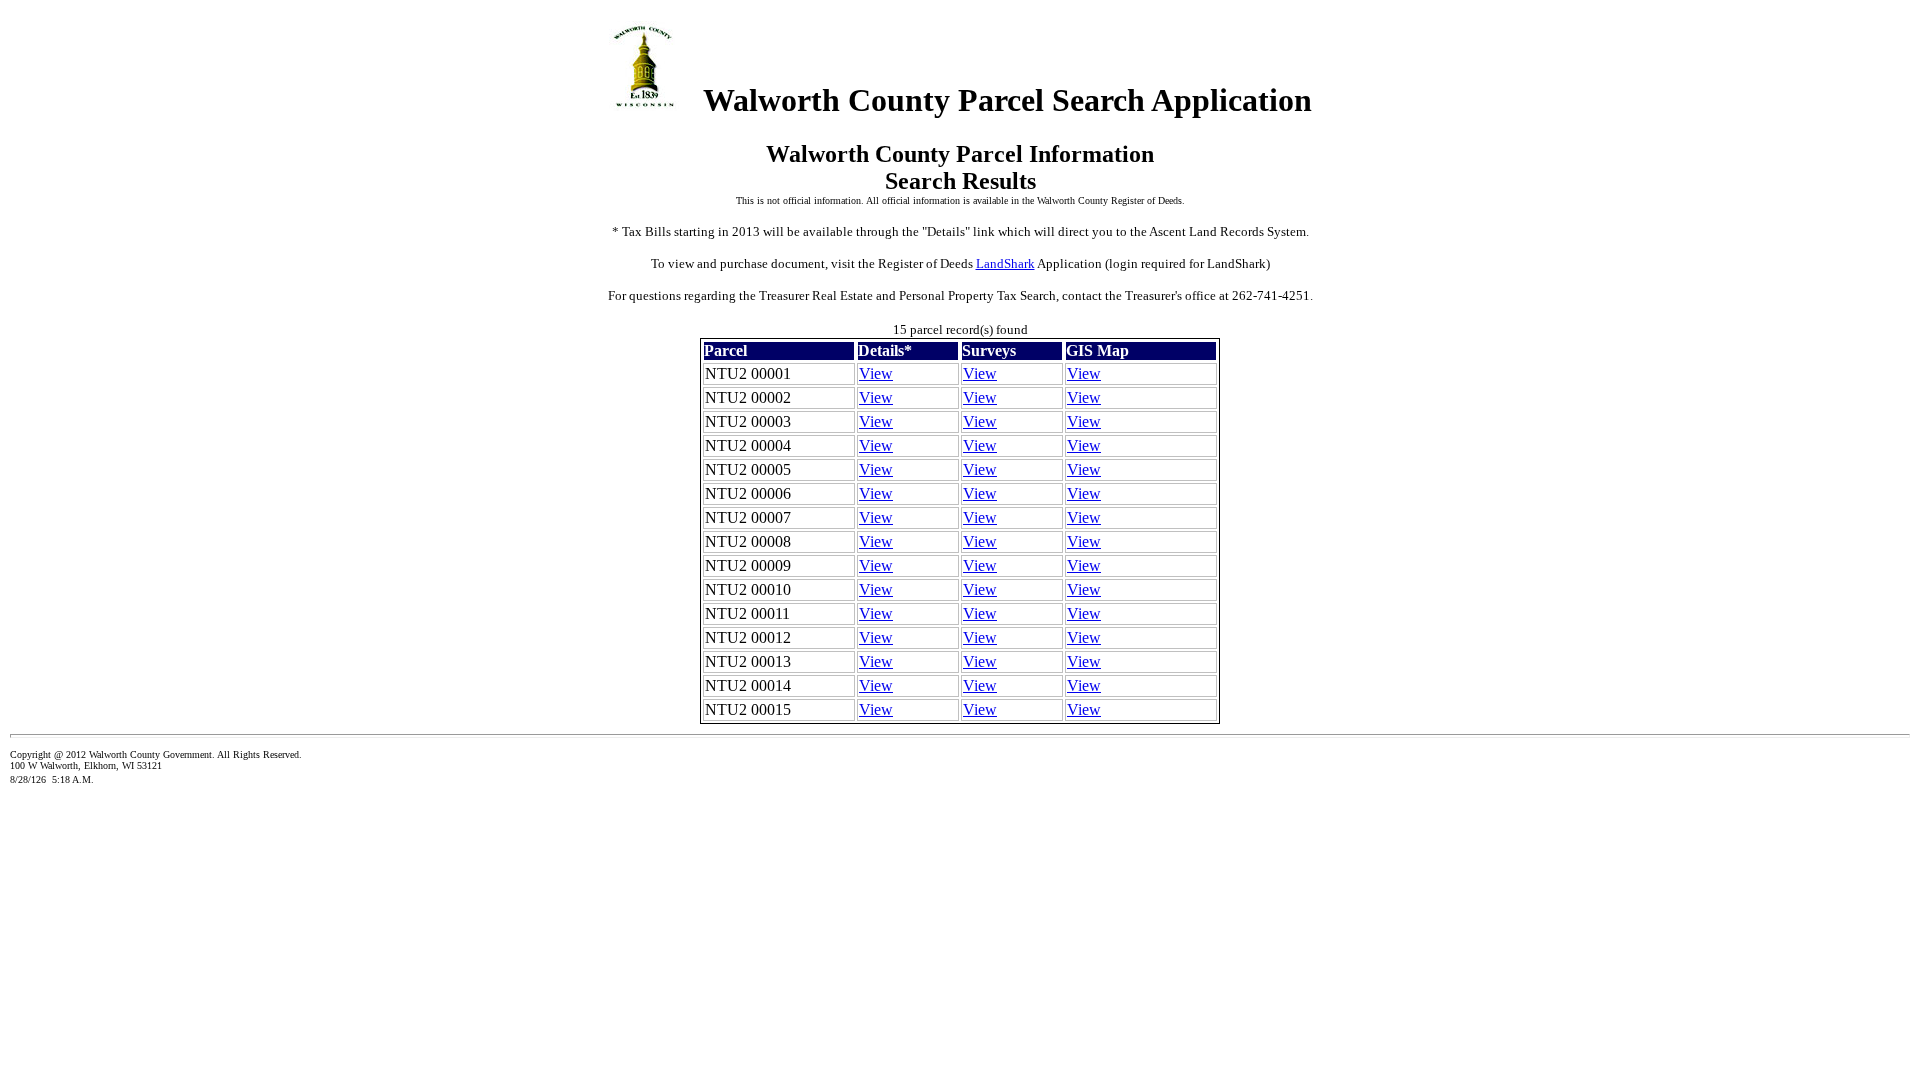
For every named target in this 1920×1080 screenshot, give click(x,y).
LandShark (1005, 263)
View (876, 373)
